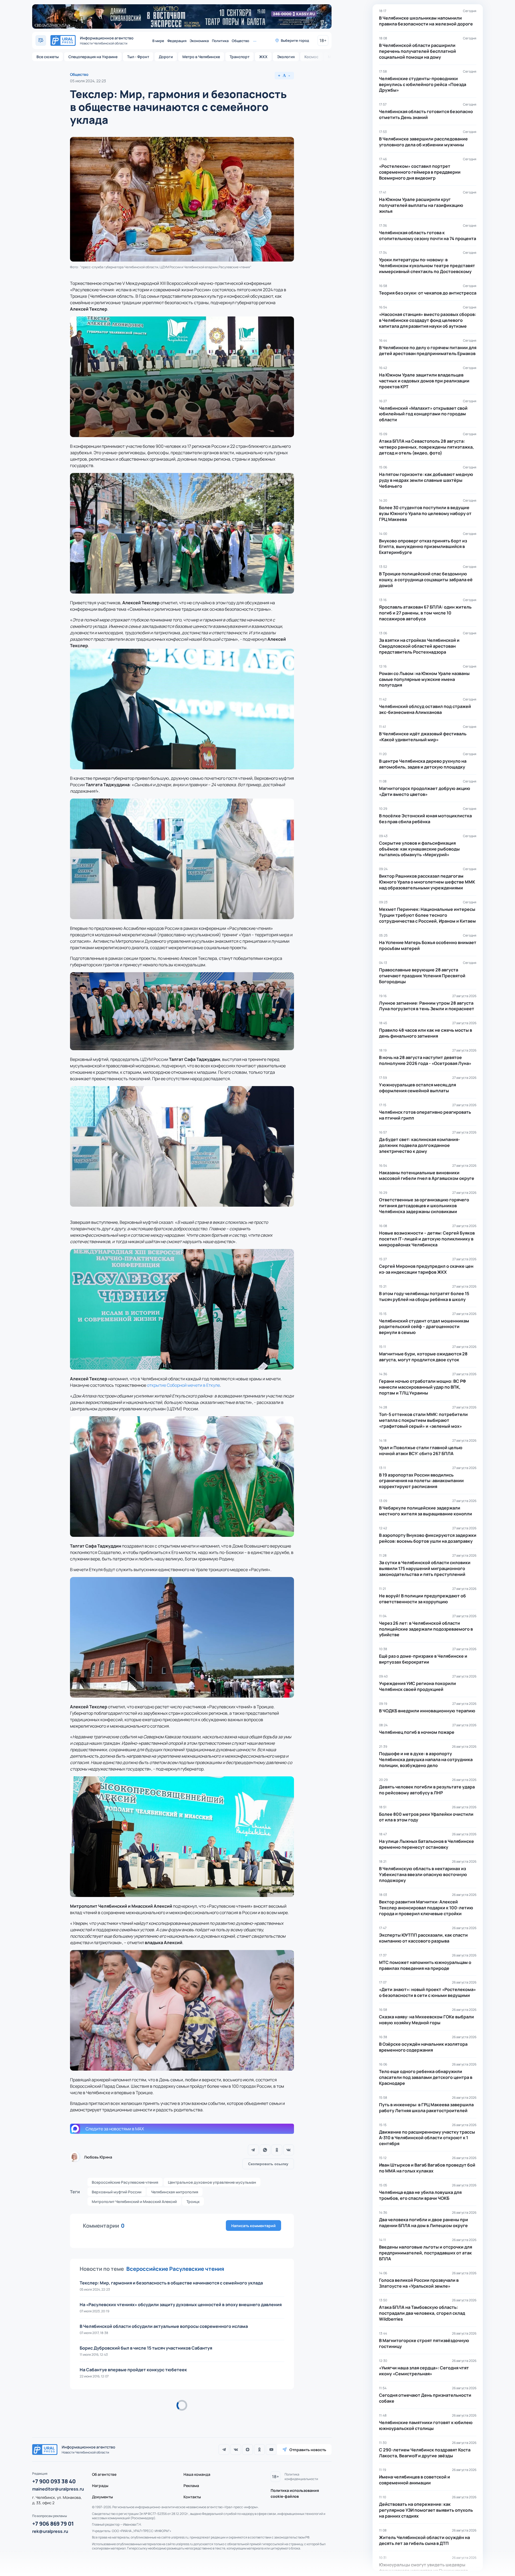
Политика (220, 41)
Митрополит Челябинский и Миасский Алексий (134, 2202)
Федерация (177, 41)
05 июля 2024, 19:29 (88, 2420)
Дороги (166, 57)
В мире (158, 41)
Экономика (199, 41)
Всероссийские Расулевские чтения (125, 2182)
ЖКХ (263, 57)
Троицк (193, 2202)
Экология (286, 57)
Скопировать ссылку (268, 2164)
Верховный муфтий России (117, 2192)
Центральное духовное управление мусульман (212, 2182)
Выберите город (295, 40)
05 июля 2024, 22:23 (88, 81)
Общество (240, 41)
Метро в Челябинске (201, 57)
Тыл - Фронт (138, 57)
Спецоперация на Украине (93, 57)
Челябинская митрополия (175, 2192)
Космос (311, 57)
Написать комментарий (253, 2226)
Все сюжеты (48, 57)
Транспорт (240, 57)
